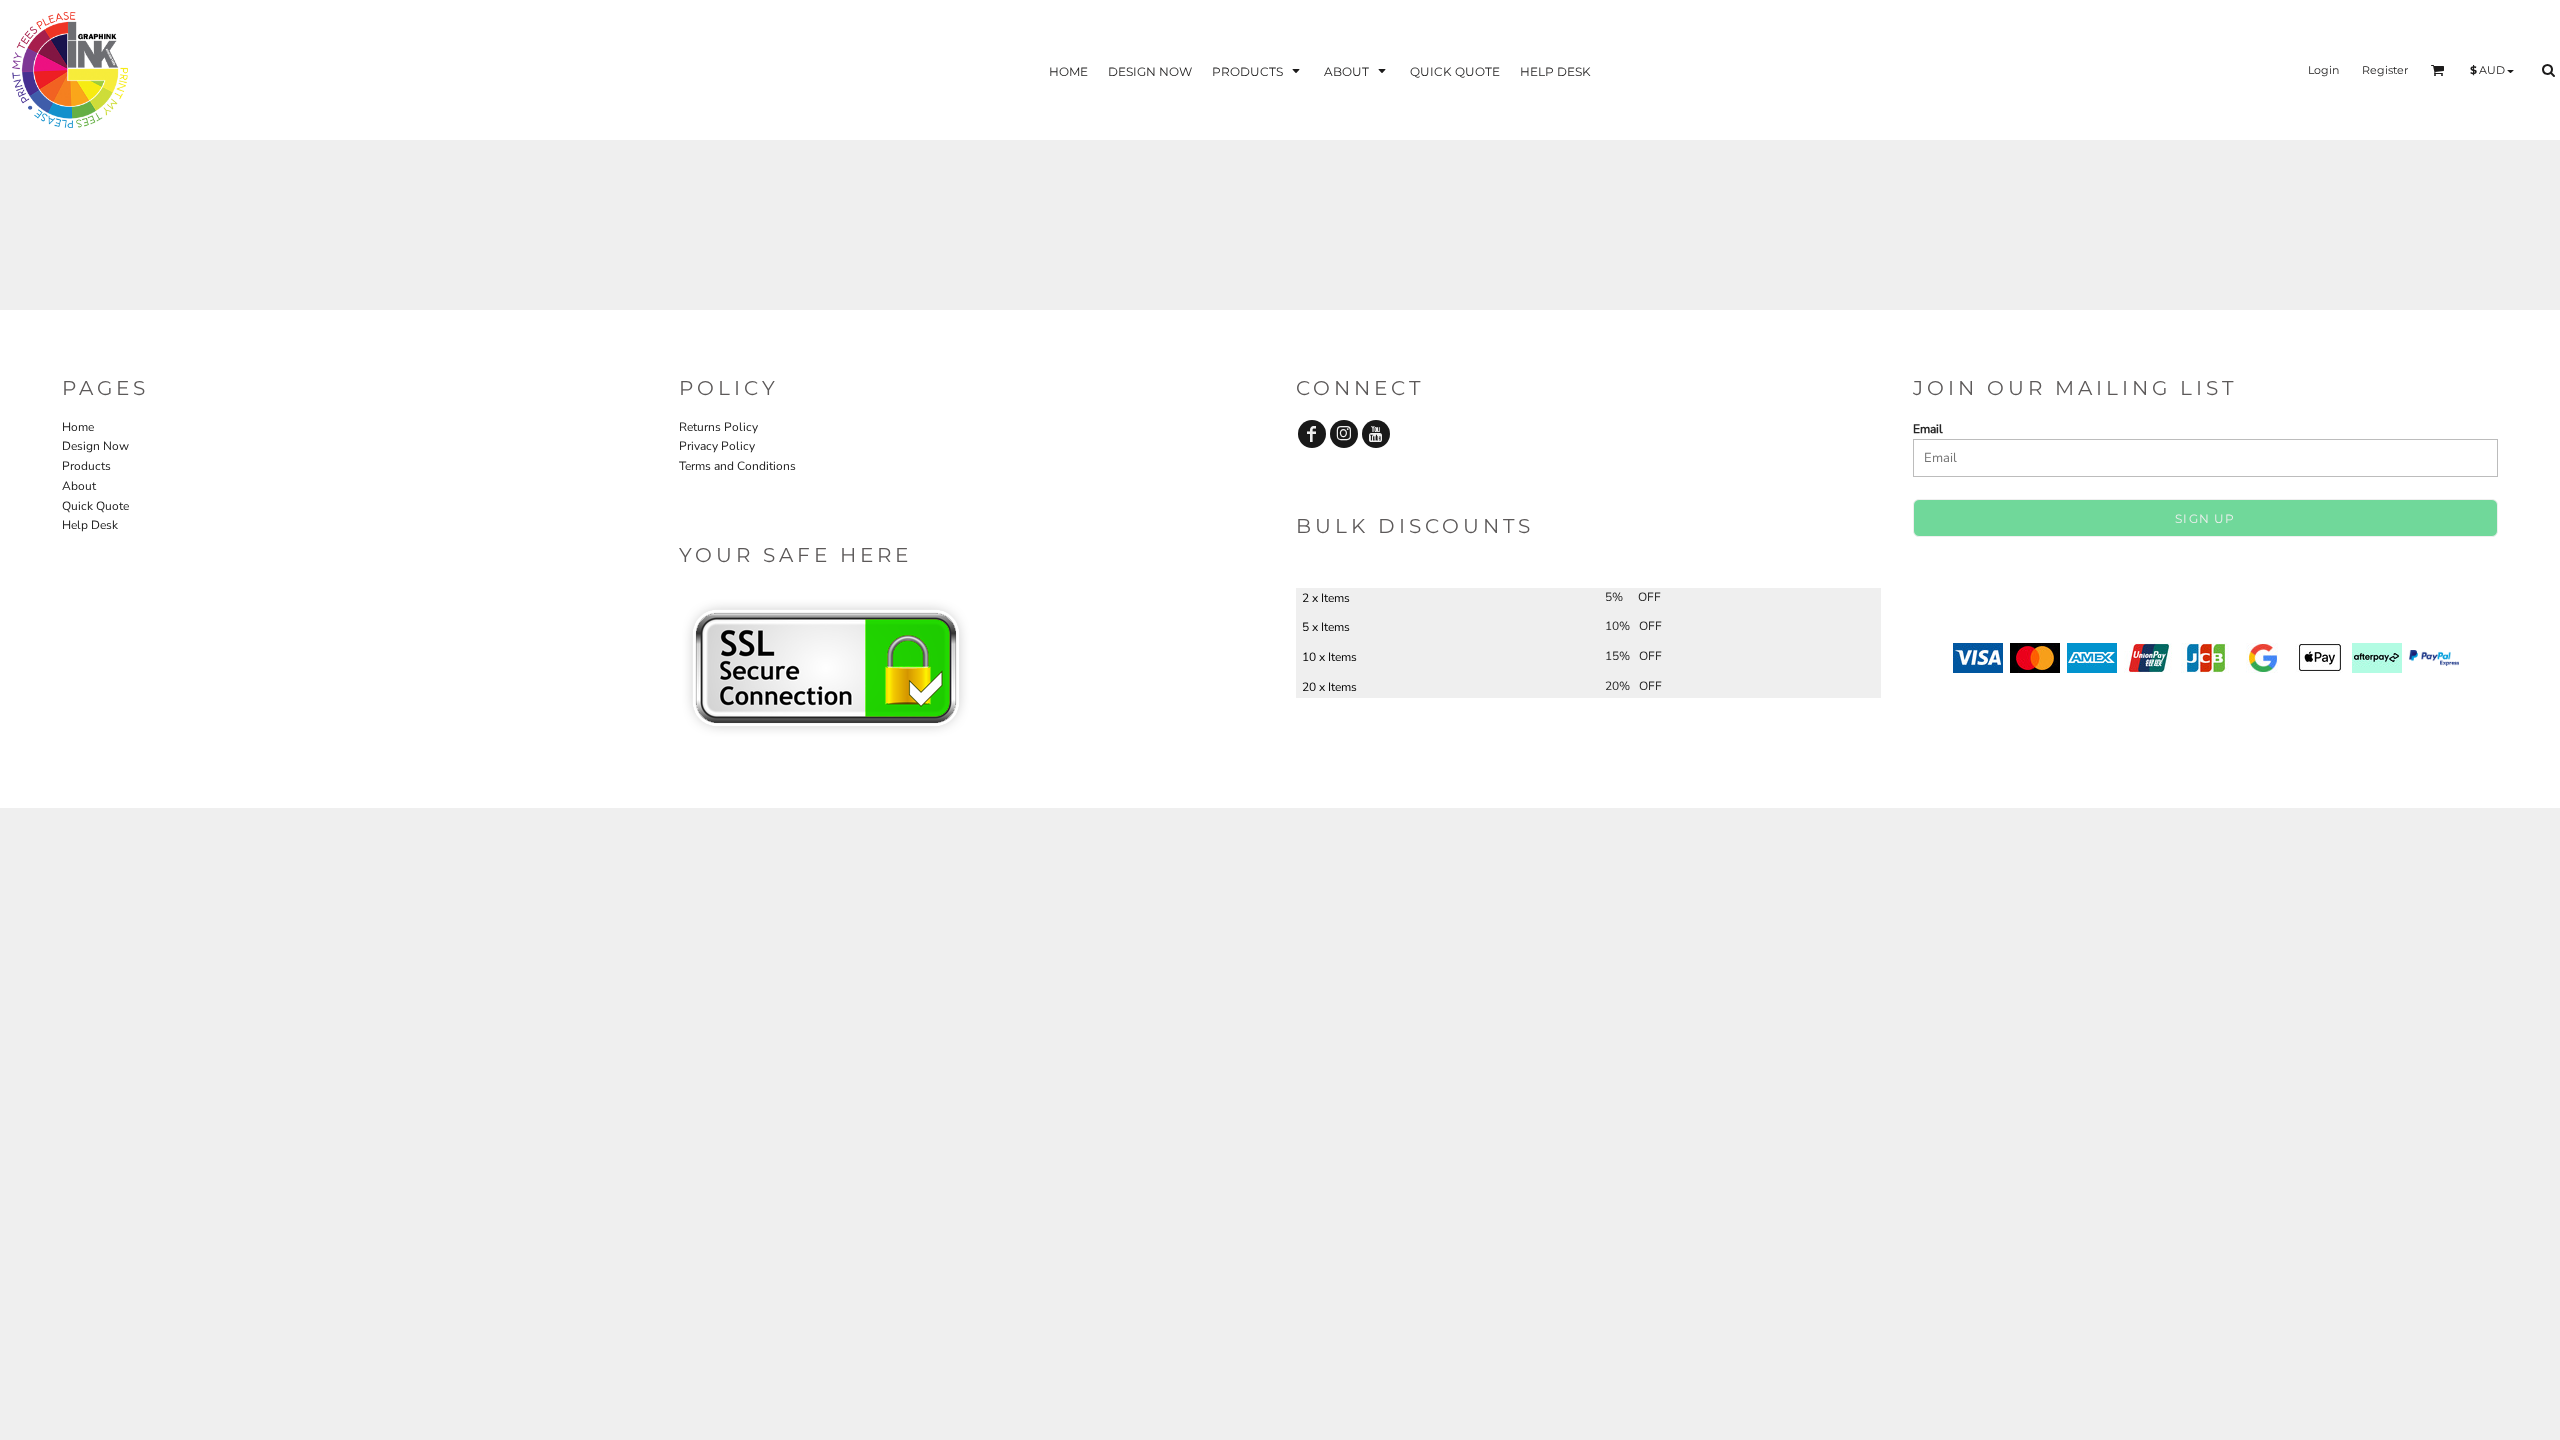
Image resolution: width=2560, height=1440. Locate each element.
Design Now (95, 446)
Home (78, 427)
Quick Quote (95, 506)
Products (86, 466)
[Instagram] (1344, 434)
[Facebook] (1312, 434)
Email (1928, 429)
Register (2385, 70)
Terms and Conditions (737, 466)
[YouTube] (1376, 434)
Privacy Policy (717, 446)
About (79, 486)
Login (2323, 70)
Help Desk (90, 525)
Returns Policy (718, 427)
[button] (1258, 70)
